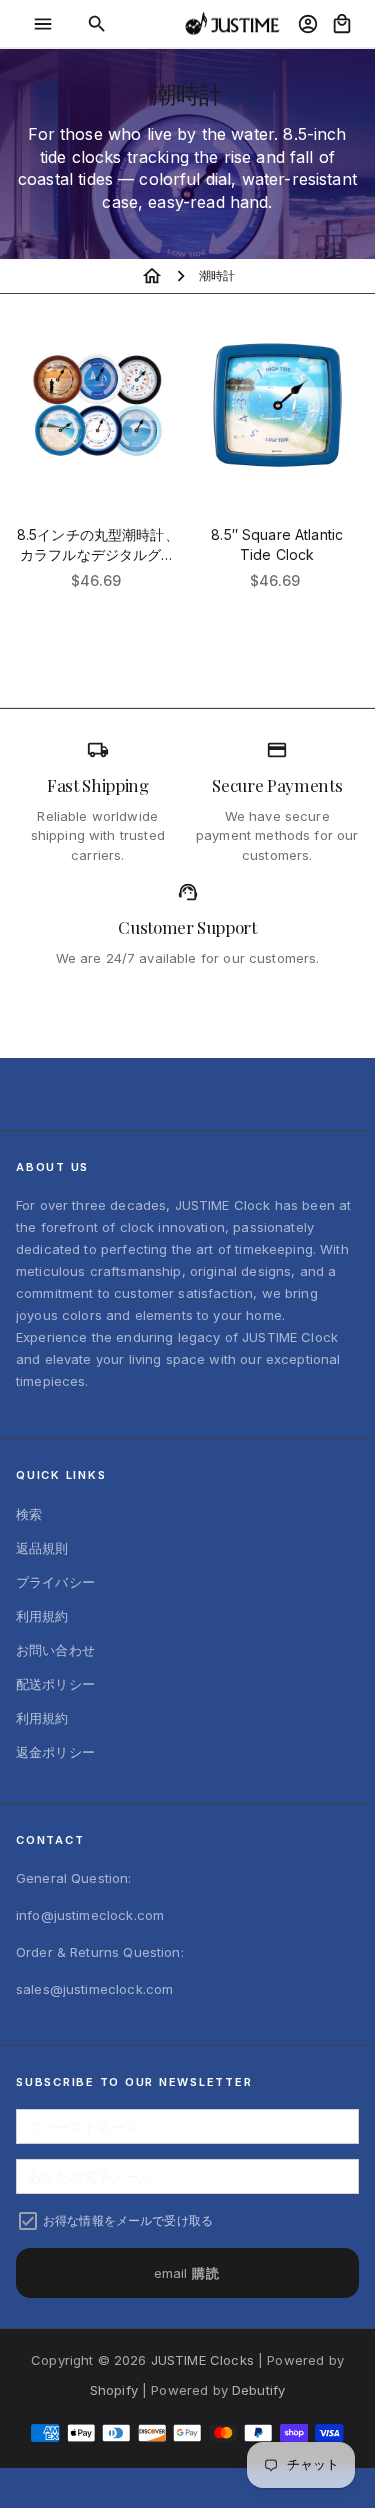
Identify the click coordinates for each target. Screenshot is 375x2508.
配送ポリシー (55, 1684)
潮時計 (217, 275)
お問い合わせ (55, 1650)
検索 (29, 1514)
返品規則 (42, 1548)
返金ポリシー (55, 1752)
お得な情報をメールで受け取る (128, 2220)
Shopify (114, 2390)
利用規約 (42, 1616)
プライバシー (55, 1582)
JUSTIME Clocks (202, 2360)
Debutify (258, 2390)
